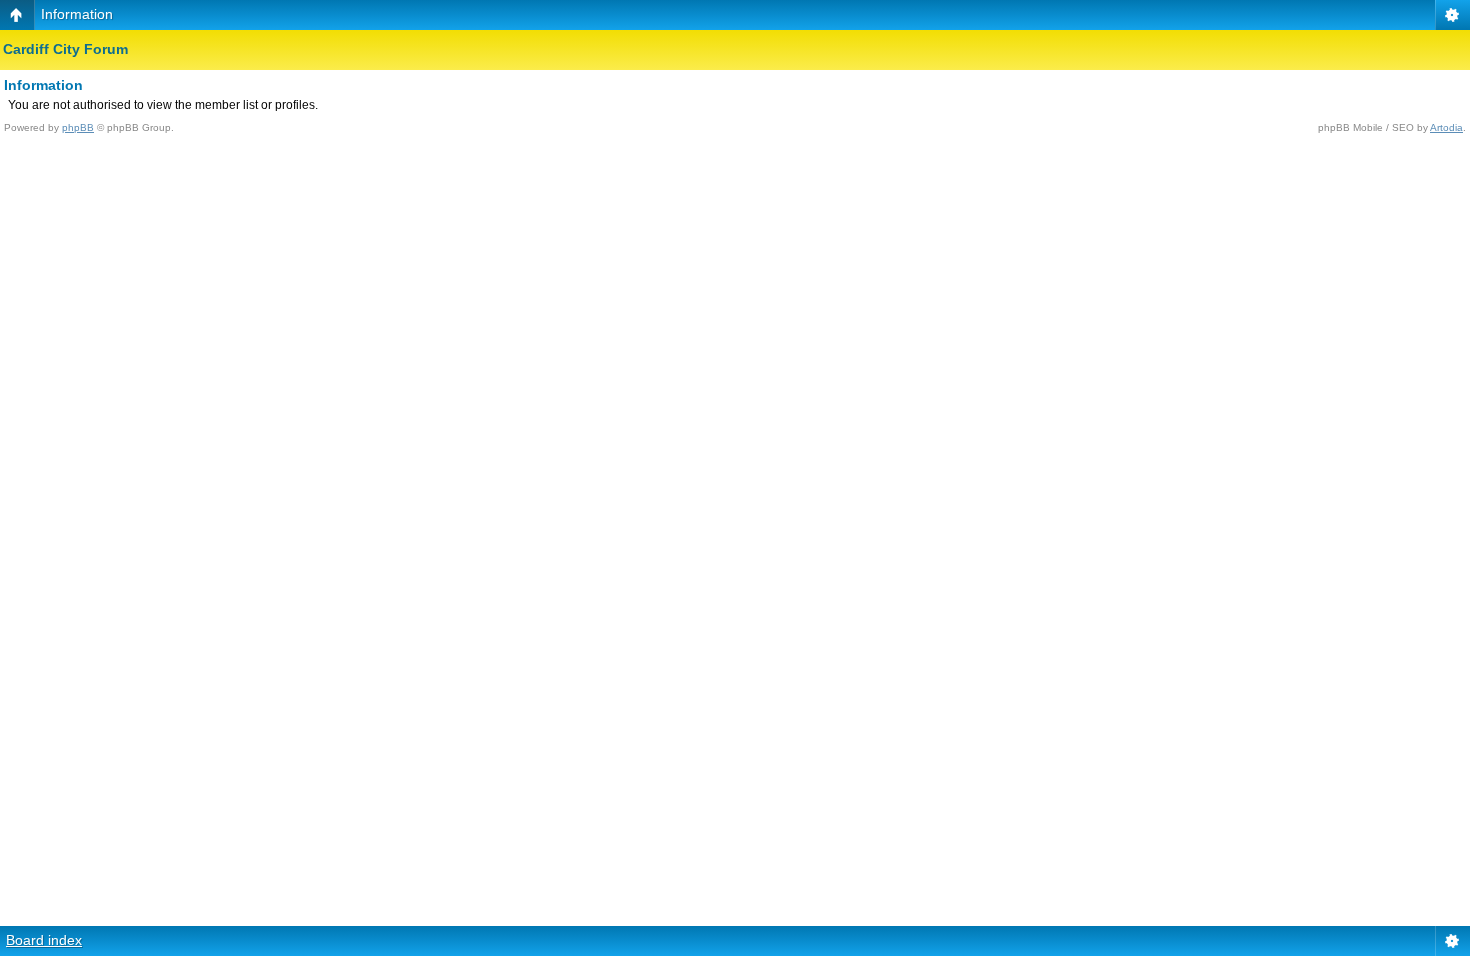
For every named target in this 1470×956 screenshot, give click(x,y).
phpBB (78, 127)
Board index (44, 940)
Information (77, 14)
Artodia (1446, 127)
